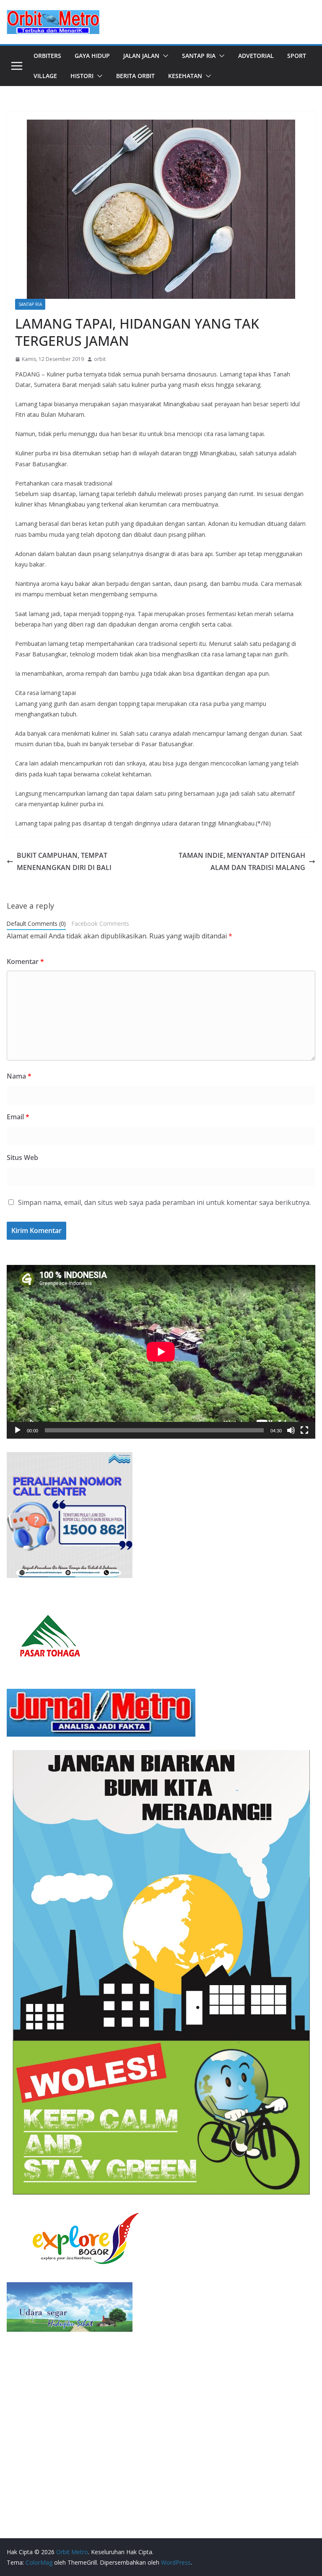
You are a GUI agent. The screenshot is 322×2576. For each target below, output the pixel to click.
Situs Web (22, 1157)
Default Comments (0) (36, 924)
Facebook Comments (100, 924)
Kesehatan (185, 76)
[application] (161, 1352)
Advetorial (256, 56)
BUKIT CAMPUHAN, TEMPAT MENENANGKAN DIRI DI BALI (64, 861)
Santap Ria (199, 56)
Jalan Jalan (141, 56)
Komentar (25, 961)
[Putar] (18, 1430)
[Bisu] (291, 1430)
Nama (19, 1076)
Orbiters (47, 56)
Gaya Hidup (92, 56)
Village (45, 76)
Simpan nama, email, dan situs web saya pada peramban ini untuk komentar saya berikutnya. (164, 1202)
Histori (82, 76)
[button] (164, 56)
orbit (100, 359)
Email (18, 1117)
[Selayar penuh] (304, 1430)
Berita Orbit (135, 76)
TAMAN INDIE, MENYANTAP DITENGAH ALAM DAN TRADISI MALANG (242, 861)
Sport (297, 56)
